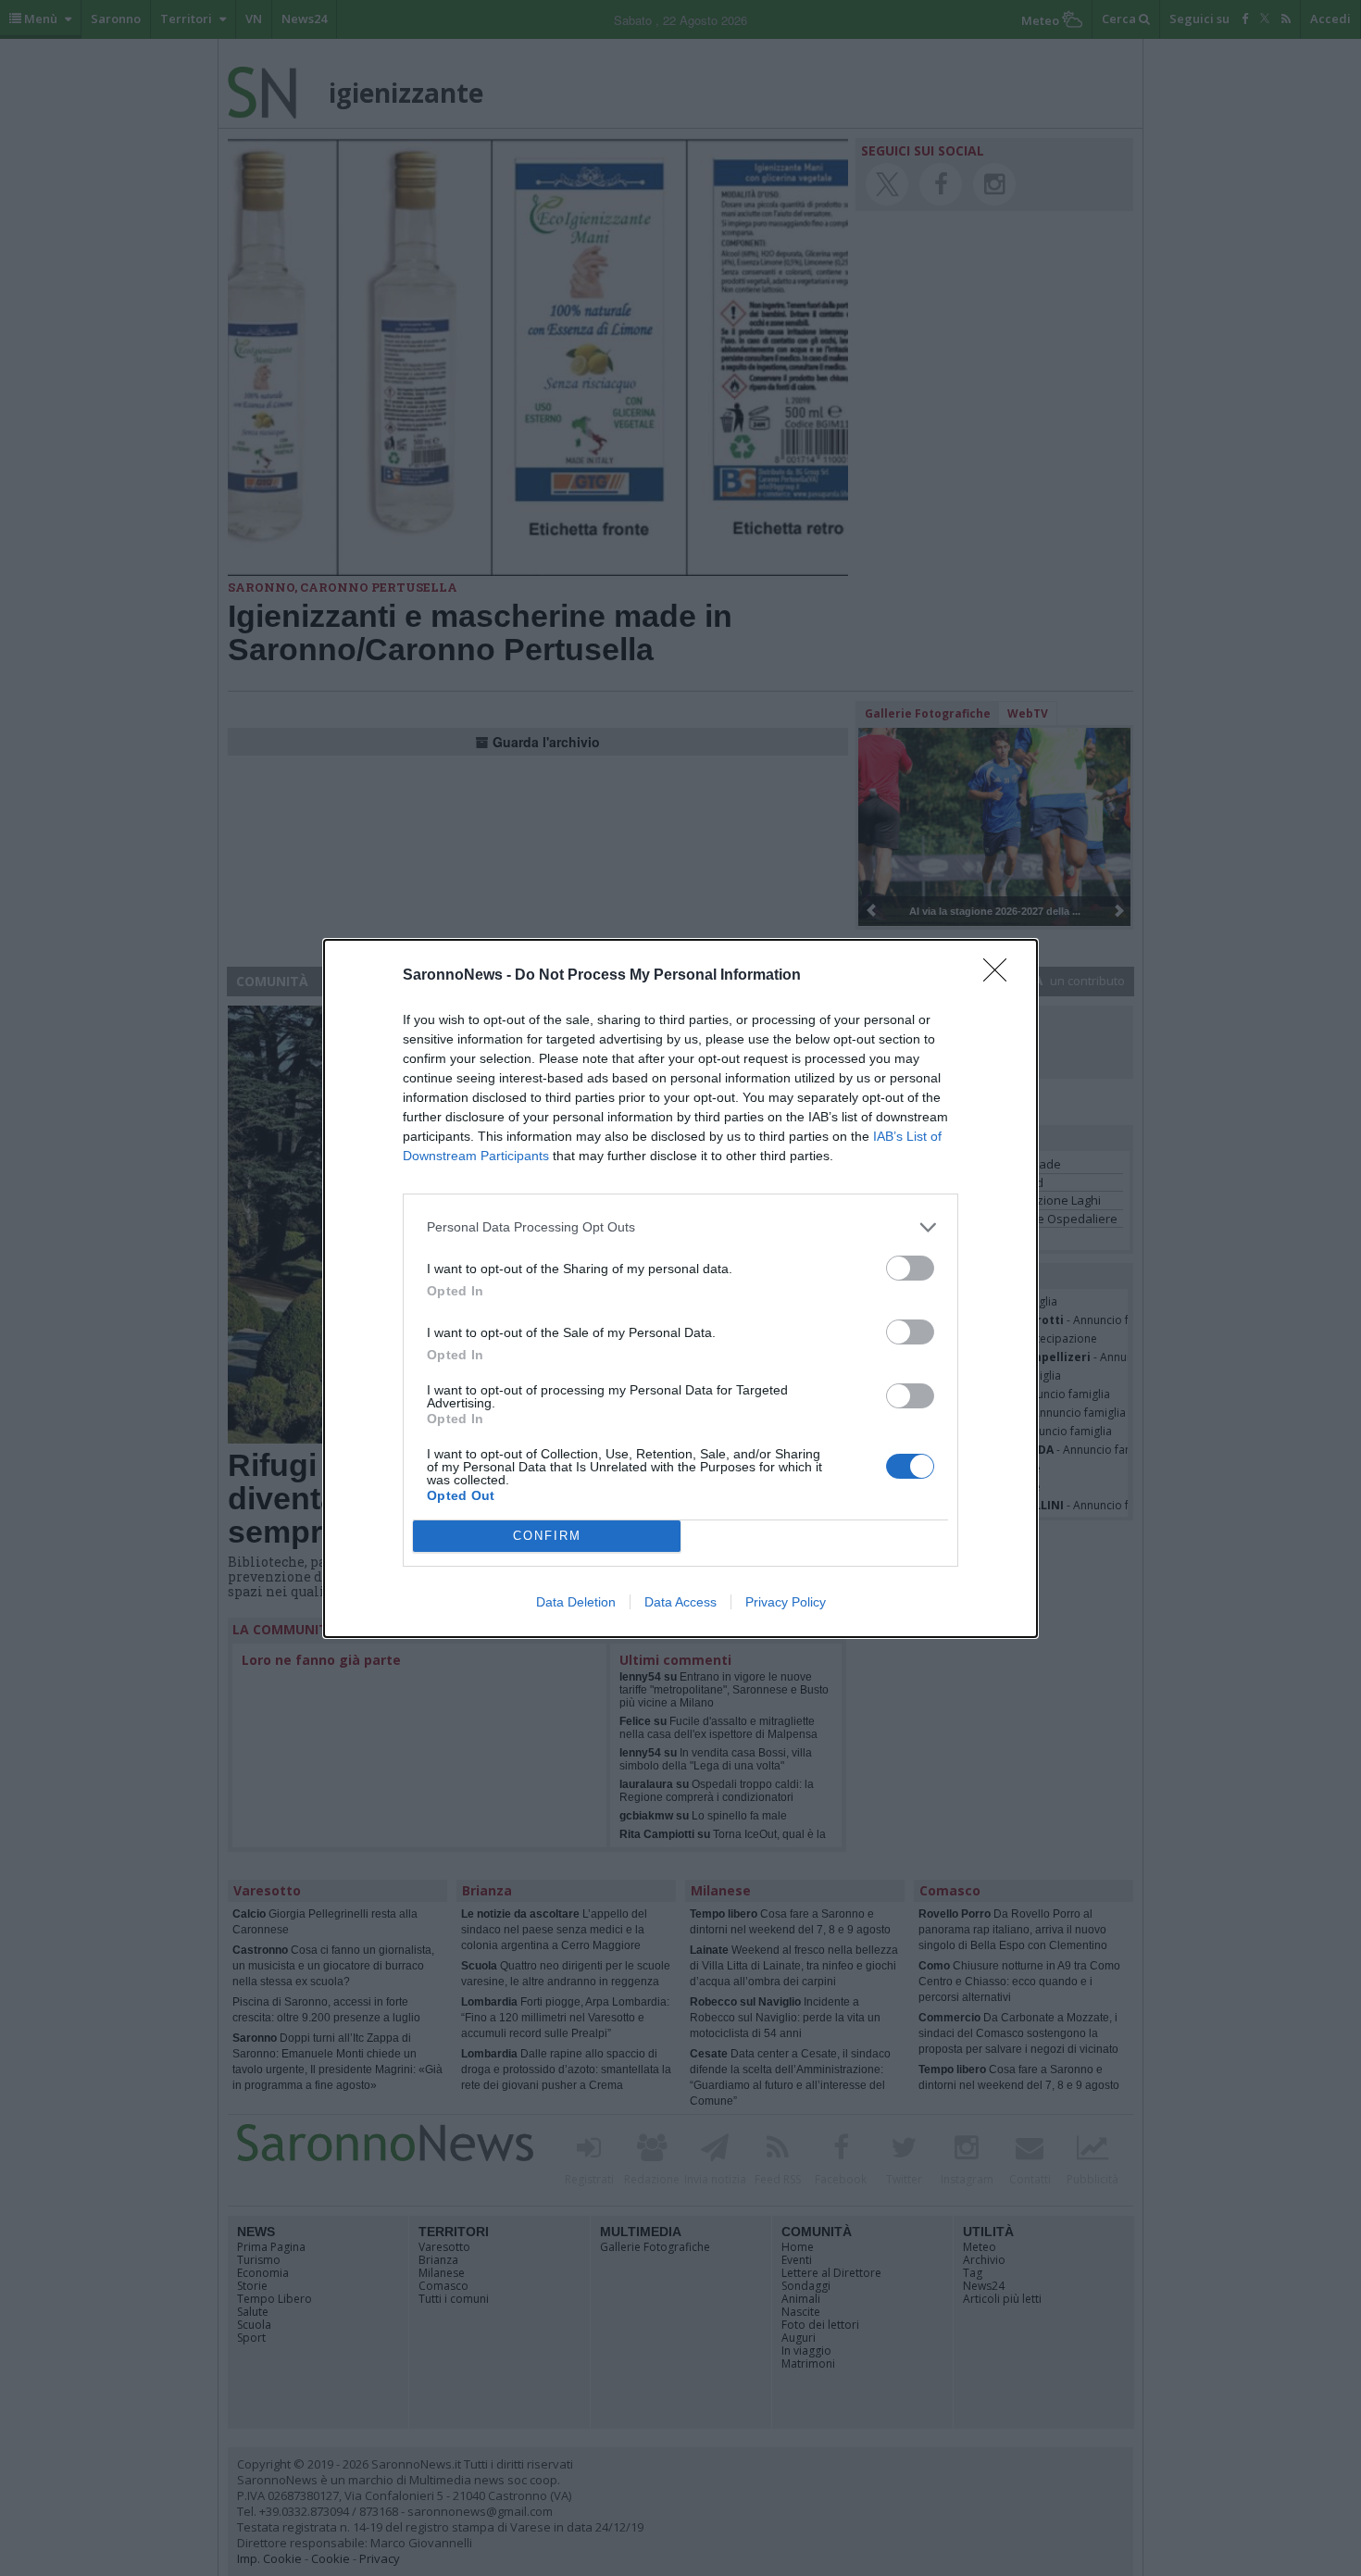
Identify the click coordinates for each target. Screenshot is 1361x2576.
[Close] (1001, 976)
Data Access (680, 1602)
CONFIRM (547, 1536)
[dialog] (680, 1288)
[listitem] (680, 1227)
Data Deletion (576, 1602)
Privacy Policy (786, 1602)
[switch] (910, 1268)
